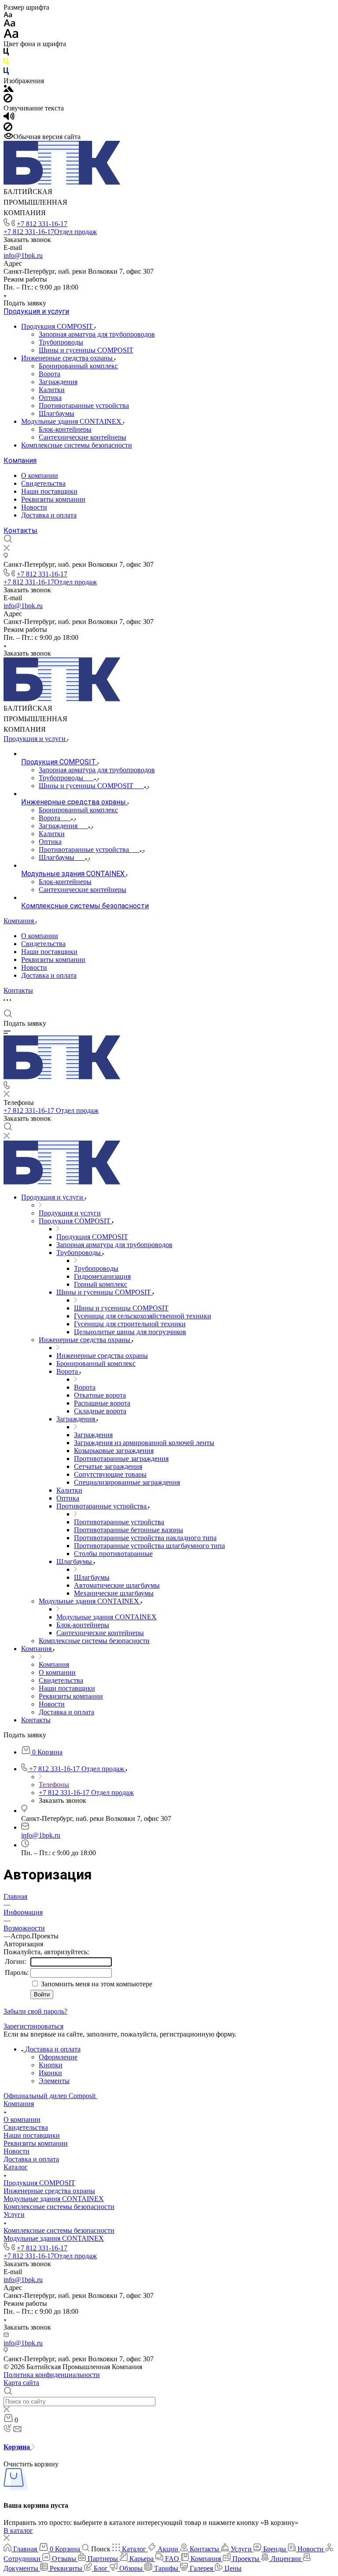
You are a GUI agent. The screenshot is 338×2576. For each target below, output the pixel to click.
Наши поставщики (49, 491)
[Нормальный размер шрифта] (9, 24)
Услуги (14, 2215)
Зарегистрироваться (33, 2026)
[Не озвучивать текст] (8, 129)
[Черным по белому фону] (6, 53)
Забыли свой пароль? (35, 2011)
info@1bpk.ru (23, 255)
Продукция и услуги (36, 311)
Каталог (16, 2167)
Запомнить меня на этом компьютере (96, 1984)
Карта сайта (21, 2383)
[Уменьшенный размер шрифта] (8, 15)
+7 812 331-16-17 (42, 224)
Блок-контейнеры (65, 429)
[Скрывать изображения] (8, 100)
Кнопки (51, 2065)
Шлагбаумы (57, 413)
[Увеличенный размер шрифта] (11, 36)
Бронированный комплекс (78, 366)
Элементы (54, 2081)
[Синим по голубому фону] (6, 73)
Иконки (50, 2073)
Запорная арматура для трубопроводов (97, 334)
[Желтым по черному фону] (6, 63)
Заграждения (58, 382)
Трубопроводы (61, 342)
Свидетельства (43, 483)
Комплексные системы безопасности (77, 445)
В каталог (18, 2530)
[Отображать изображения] (9, 90)
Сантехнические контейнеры (83, 437)
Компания (20, 461)
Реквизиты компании (53, 499)
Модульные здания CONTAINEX (72, 421)
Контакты (20, 530)
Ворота (50, 374)
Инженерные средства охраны (68, 358)
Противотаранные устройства (84, 405)
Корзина (18, 2447)
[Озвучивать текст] (9, 118)
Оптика (50, 398)
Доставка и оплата (49, 515)
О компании (40, 475)
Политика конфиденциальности (52, 2375)
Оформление (58, 2057)
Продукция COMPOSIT (58, 326)
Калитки (52, 390)
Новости (34, 507)
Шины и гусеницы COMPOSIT (86, 350)
